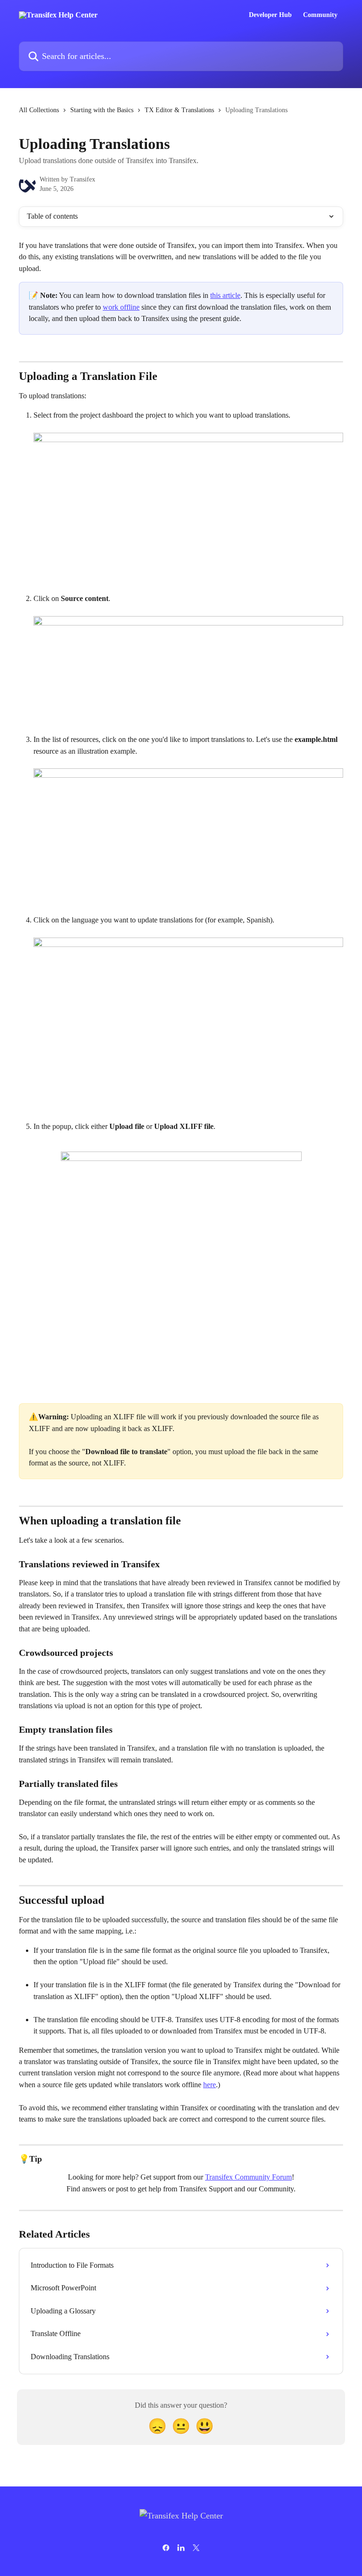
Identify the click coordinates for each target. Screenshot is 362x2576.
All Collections (39, 110)
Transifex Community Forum (248, 2177)
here (210, 2085)
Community (320, 15)
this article (225, 295)
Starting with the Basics (102, 110)
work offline (121, 307)
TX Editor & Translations (179, 110)
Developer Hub (270, 15)
